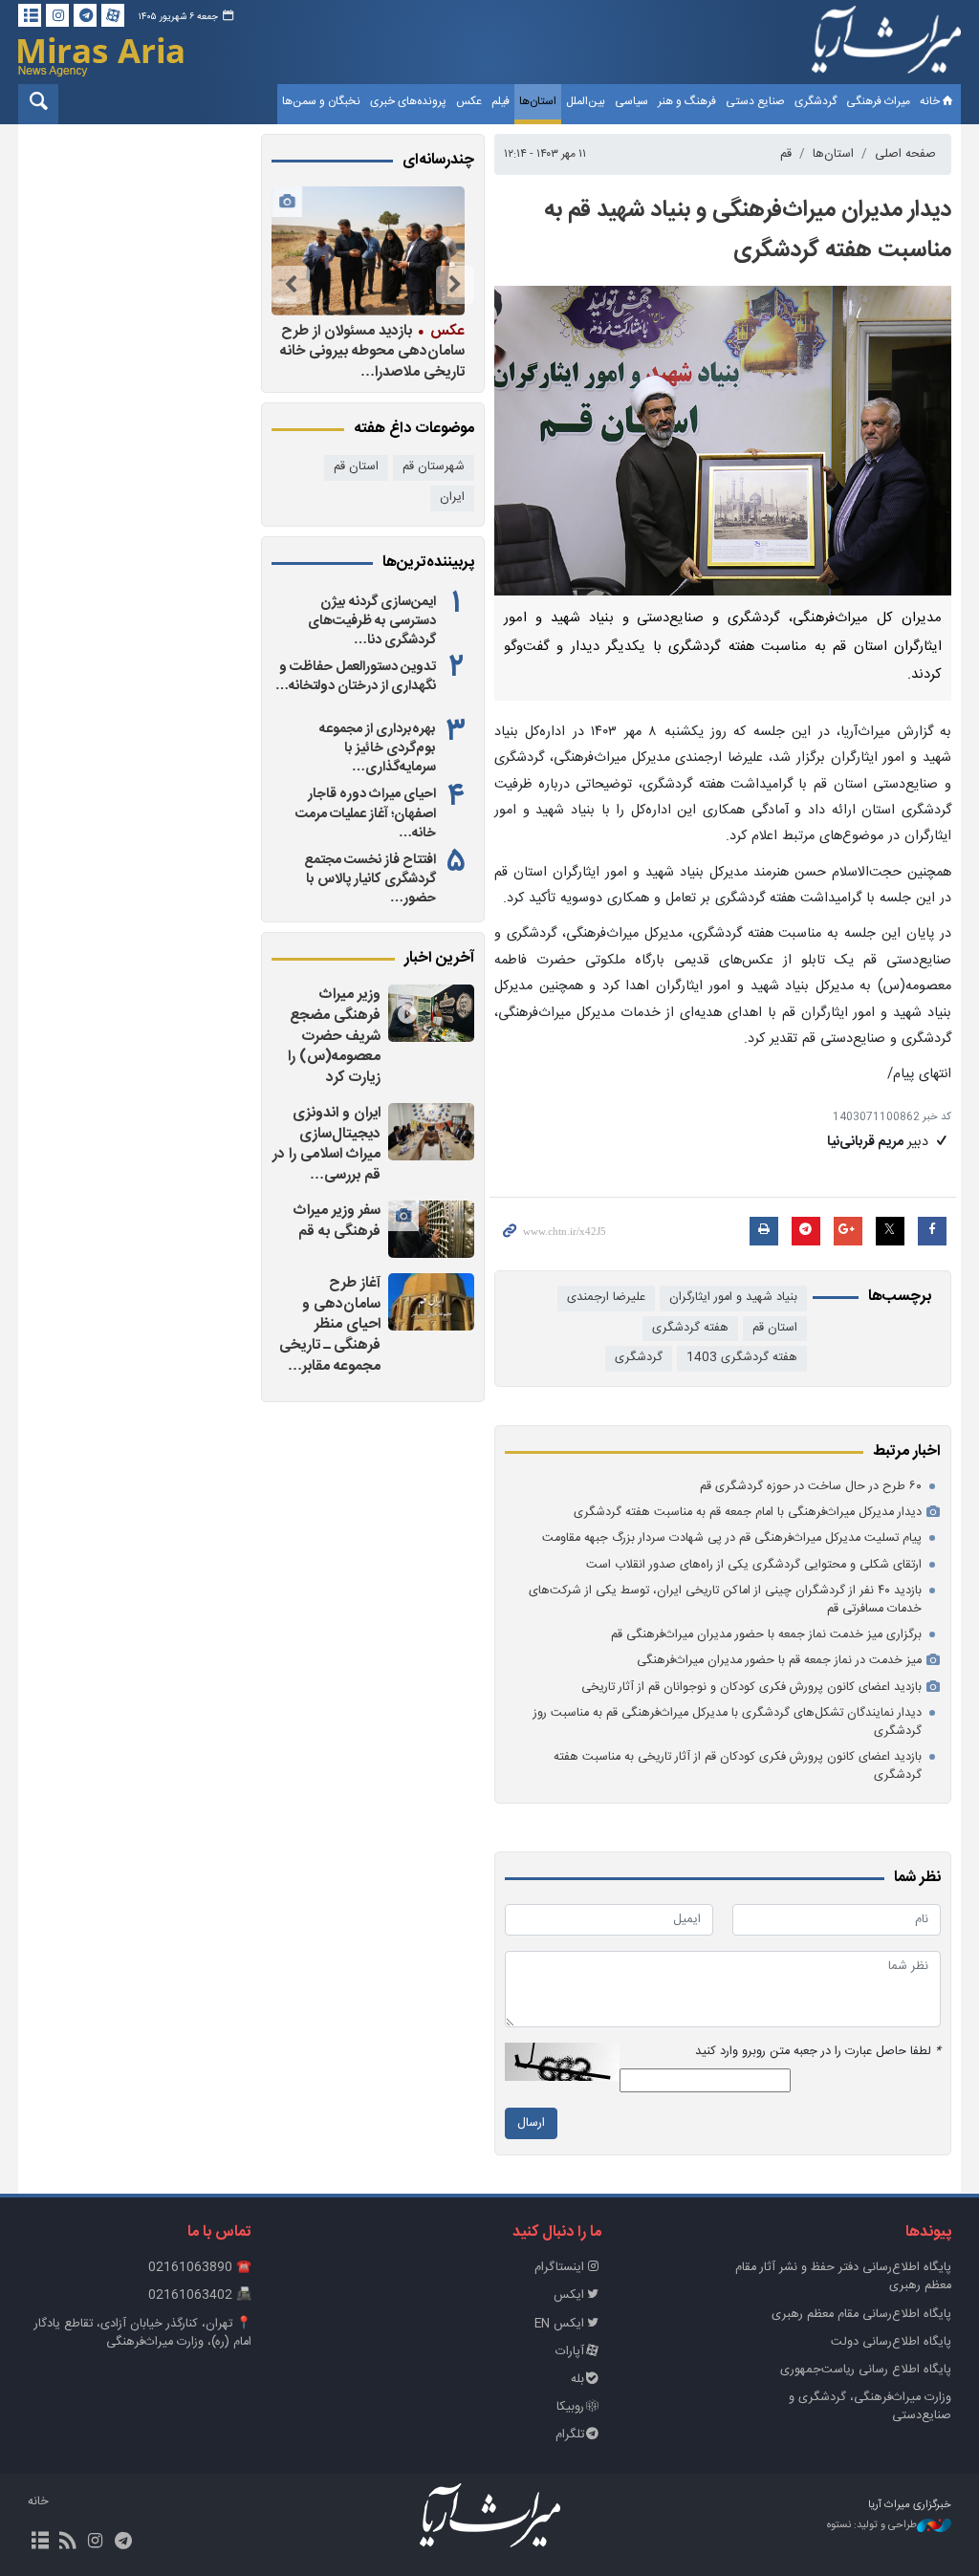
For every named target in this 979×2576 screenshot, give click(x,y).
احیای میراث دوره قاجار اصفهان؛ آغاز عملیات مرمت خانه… (366, 813)
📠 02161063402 (200, 2295)
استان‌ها (538, 101)
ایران (452, 498)
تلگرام (570, 2435)
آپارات (570, 2352)
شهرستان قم (434, 467)
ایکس (569, 2295)
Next (291, 285)
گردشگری (816, 101)
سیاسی (631, 101)
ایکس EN (559, 2324)
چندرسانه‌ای (438, 161)
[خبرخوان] (67, 2543)
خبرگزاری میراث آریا (886, 45)
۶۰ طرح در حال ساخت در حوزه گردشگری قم (811, 1487)
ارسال (531, 2123)
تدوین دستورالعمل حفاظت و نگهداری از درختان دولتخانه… (356, 677)
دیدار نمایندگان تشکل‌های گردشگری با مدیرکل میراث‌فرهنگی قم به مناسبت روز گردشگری (728, 1722)
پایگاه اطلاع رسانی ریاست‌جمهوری (866, 2370)
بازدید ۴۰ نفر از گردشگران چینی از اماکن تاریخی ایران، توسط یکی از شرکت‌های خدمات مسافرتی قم (725, 1600)
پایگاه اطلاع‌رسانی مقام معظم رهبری (861, 2315)
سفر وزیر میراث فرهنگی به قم (337, 1221)
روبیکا (570, 2407)
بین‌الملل (586, 101)
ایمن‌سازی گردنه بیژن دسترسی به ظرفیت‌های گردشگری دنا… (372, 621)
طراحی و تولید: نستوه (872, 2526)
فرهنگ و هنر (687, 101)
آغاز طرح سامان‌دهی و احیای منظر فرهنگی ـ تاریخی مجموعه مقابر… (330, 1324)
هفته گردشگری (690, 1328)
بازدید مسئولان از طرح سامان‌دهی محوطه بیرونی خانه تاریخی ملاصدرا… (372, 351)
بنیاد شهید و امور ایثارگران (733, 1298)
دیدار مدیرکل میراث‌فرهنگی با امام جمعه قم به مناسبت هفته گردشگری (748, 1513)
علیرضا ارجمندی (606, 1298)
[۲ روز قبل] (431, 1132)
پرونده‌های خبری (408, 101)
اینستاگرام (559, 2268)
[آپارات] (113, 15)
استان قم (775, 1328)
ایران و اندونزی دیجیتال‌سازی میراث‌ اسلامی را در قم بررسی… (326, 1144)
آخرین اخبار (439, 959)
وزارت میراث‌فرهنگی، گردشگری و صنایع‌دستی (870, 2407)
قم (786, 154)
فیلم (500, 101)
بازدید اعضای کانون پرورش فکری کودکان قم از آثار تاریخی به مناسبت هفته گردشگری (738, 1766)
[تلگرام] (85, 15)
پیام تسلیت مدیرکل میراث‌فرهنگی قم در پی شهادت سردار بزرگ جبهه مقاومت (732, 1538)
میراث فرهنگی (878, 101)
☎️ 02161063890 (200, 2268)
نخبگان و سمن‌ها (321, 101)
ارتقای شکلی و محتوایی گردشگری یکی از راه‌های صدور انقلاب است (754, 1565)
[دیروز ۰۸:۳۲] (431, 1013)
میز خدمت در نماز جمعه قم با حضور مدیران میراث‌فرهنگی (779, 1661)
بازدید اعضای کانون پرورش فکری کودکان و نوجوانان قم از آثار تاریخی (751, 1688)
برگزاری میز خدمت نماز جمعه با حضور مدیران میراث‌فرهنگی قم (766, 1635)
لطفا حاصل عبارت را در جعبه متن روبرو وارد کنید (818, 2052)
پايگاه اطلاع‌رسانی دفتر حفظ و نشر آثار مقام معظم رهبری (843, 2277)
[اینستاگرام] (57, 15)
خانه (930, 101)
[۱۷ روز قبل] (368, 251)
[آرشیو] (30, 15)
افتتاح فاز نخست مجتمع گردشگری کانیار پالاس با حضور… (370, 879)
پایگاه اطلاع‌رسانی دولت (891, 2342)
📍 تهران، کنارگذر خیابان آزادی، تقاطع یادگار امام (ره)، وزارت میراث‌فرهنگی (143, 2333)
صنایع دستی (755, 101)
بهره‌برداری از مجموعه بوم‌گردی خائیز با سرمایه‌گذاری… (378, 748)
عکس (469, 101)
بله (577, 2380)
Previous (455, 285)
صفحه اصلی (905, 154)
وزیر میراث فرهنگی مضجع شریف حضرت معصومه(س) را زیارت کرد (334, 1036)
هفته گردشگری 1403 (742, 1358)
